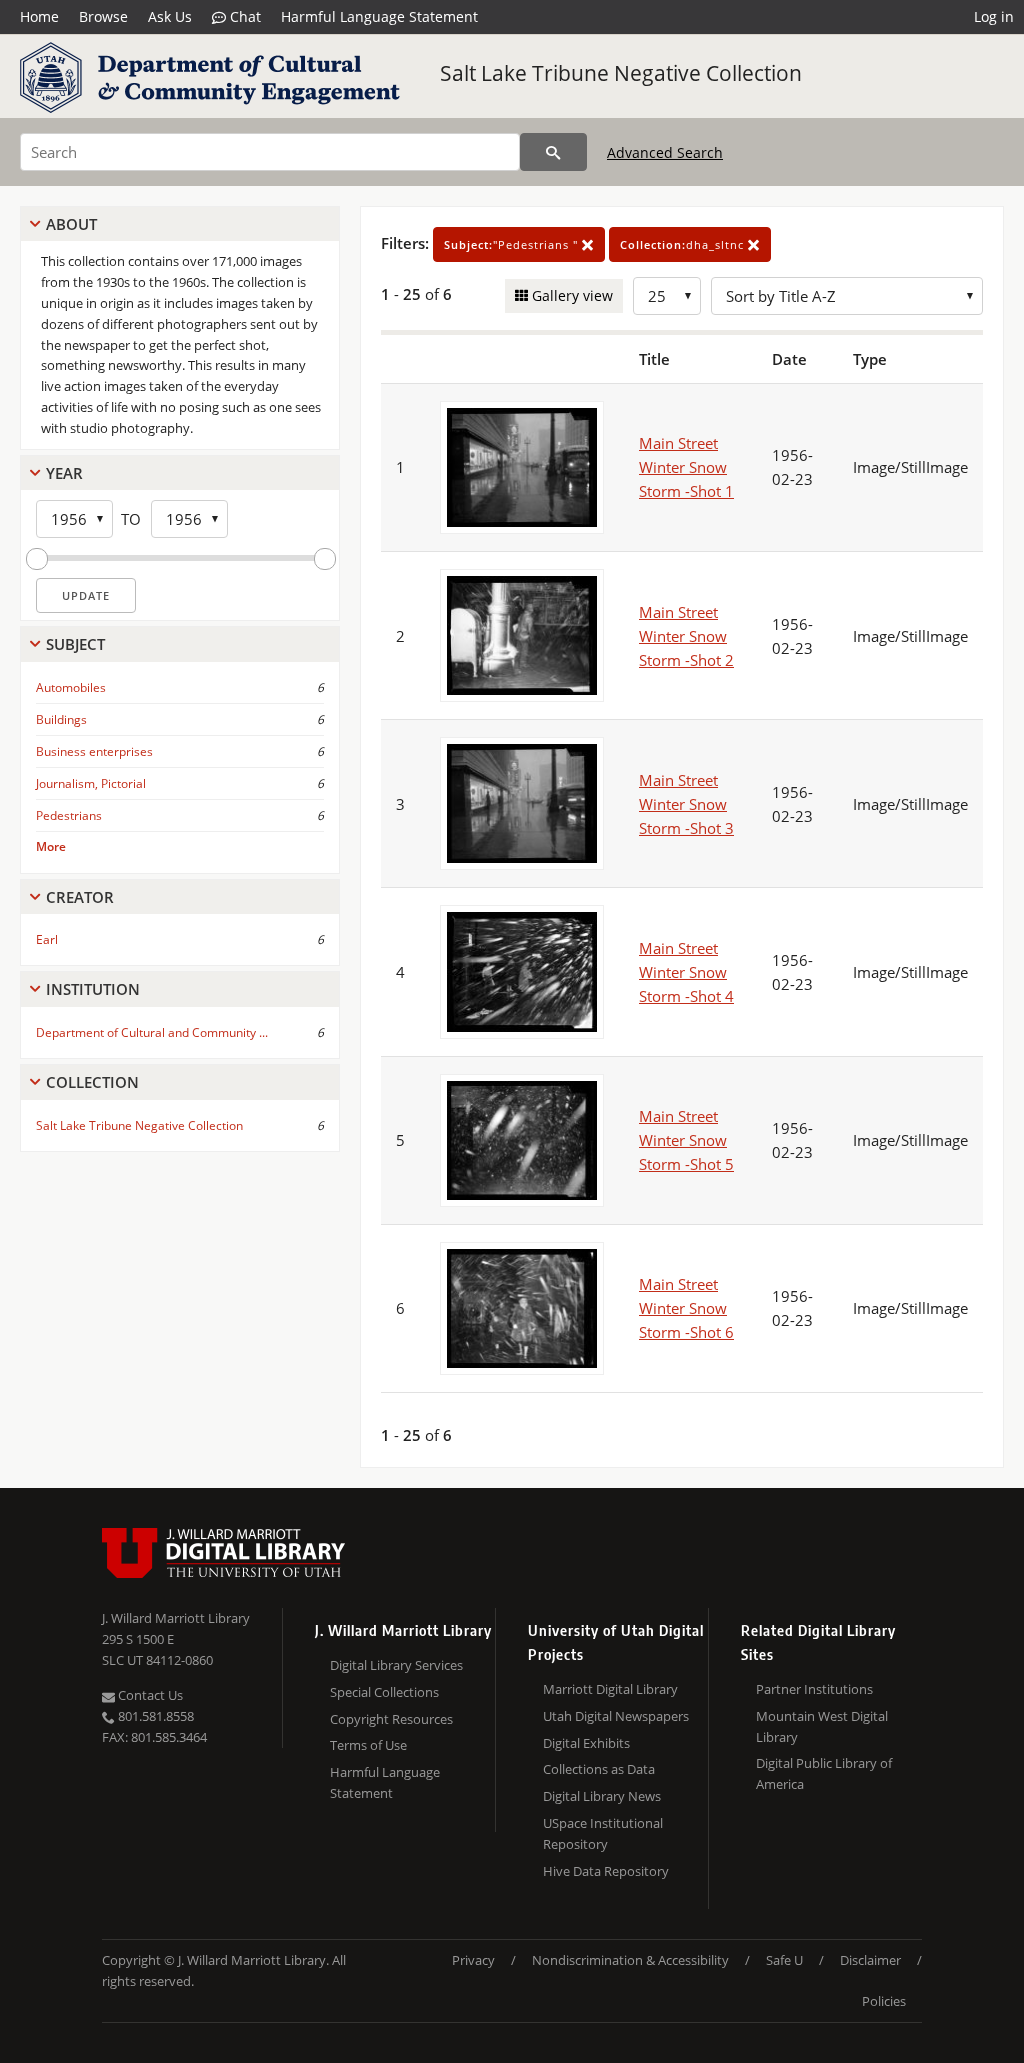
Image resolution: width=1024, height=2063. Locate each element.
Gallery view (570, 295)
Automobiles (71, 687)
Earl (47, 939)
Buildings (61, 719)
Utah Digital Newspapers (616, 1716)
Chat (243, 16)
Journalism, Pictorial (91, 783)
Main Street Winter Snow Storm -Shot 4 (686, 972)
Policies (884, 2001)
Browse (103, 16)
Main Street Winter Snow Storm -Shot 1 (686, 467)
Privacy (473, 1960)
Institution (93, 989)
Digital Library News (602, 1796)
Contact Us (149, 1695)
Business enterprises (94, 751)
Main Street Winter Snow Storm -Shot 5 (686, 1140)
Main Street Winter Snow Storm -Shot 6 (686, 1308)
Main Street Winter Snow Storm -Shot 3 (686, 804)
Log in (994, 16)
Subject (75, 644)
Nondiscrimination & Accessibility (630, 1960)
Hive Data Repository (606, 1871)
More (51, 846)
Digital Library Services (396, 1665)
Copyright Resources (391, 1719)
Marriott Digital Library (610, 1689)
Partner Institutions (814, 1689)
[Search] (553, 152)
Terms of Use (368, 1745)
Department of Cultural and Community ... (152, 1032)
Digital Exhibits (586, 1743)
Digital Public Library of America (824, 1773)
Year (64, 473)
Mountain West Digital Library (822, 1726)
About (71, 224)
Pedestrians (69, 815)
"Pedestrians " (513, 244)
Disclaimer (870, 1960)
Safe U (784, 1960)
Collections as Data (599, 1769)
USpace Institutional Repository (603, 1833)
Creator (80, 897)
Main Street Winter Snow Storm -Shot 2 (686, 636)
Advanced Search (665, 152)
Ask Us (170, 16)
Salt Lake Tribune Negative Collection (621, 73)
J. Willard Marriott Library (176, 1618)
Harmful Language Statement (379, 16)
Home (39, 16)
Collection (92, 1082)
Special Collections (384, 1692)
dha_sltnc (684, 244)
